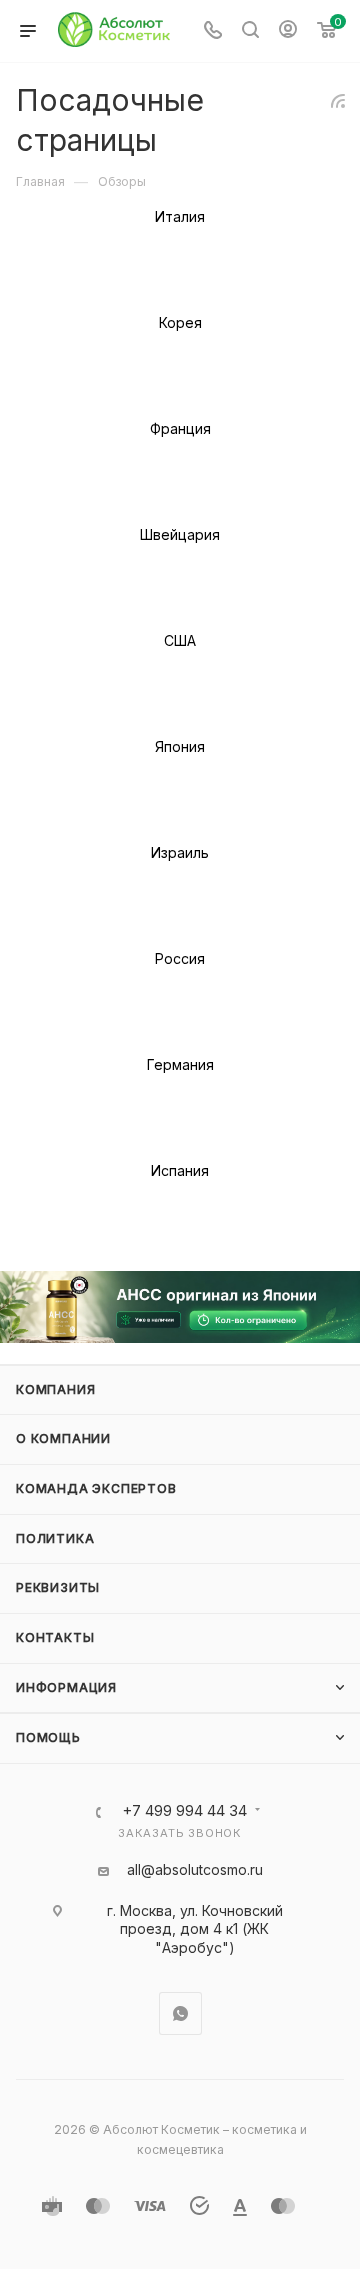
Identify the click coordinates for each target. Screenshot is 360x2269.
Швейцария (180, 534)
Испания (180, 1170)
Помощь (48, 1737)
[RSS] (338, 100)
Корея (180, 322)
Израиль (180, 852)
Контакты (55, 1637)
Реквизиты (58, 1587)
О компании (63, 1438)
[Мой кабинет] (288, 31)
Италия (180, 216)
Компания (55, 1389)
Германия (180, 1064)
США (180, 640)
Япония (180, 746)
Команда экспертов (96, 1488)
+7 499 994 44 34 (184, 1811)
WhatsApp (180, 2013)
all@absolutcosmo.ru (195, 1869)
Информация (66, 1687)
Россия (180, 958)
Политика (55, 1538)
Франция (180, 428)
